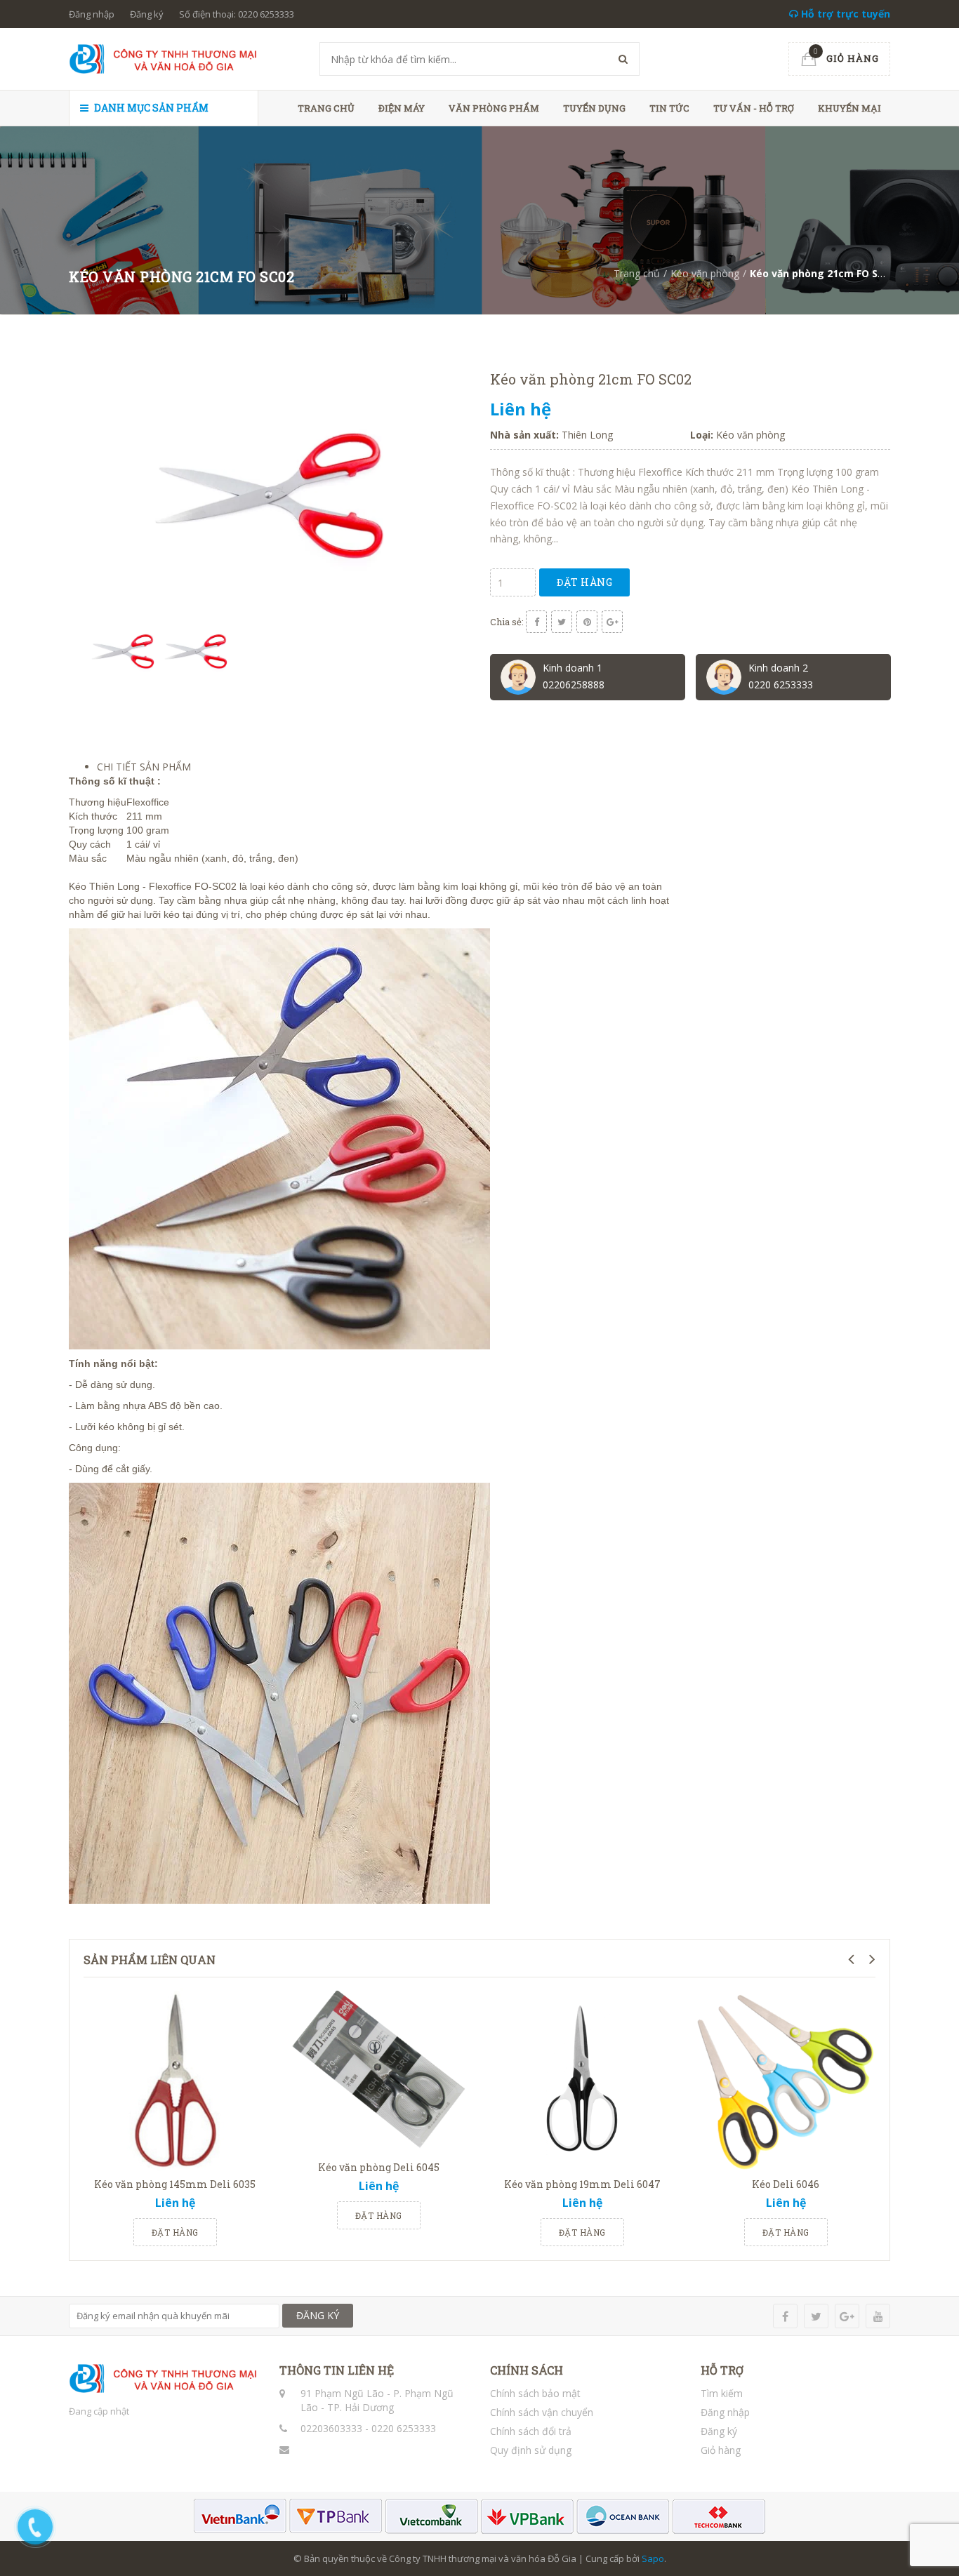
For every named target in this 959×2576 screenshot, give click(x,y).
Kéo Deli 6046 (786, 2184)
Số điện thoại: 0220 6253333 (237, 14)
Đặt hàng (584, 582)
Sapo (653, 2558)
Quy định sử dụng (531, 2450)
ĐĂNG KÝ (318, 2315)
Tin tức (669, 108)
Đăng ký (147, 14)
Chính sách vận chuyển (542, 2412)
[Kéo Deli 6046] (786, 2079)
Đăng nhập (92, 14)
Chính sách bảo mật (535, 2393)
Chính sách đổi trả (531, 2431)
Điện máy (402, 108)
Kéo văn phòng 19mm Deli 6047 (582, 2184)
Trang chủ (326, 108)
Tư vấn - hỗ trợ (754, 108)
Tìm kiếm (722, 2393)
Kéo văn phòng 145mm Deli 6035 (175, 2184)
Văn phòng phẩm (494, 108)
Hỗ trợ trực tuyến (844, 14)
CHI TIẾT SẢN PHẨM (144, 767)
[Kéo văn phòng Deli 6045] (378, 2071)
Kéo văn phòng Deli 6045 (379, 2167)
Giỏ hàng (721, 2450)
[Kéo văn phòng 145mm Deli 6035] (175, 2079)
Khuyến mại (849, 108)
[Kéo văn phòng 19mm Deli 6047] (582, 2079)
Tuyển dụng (594, 108)
